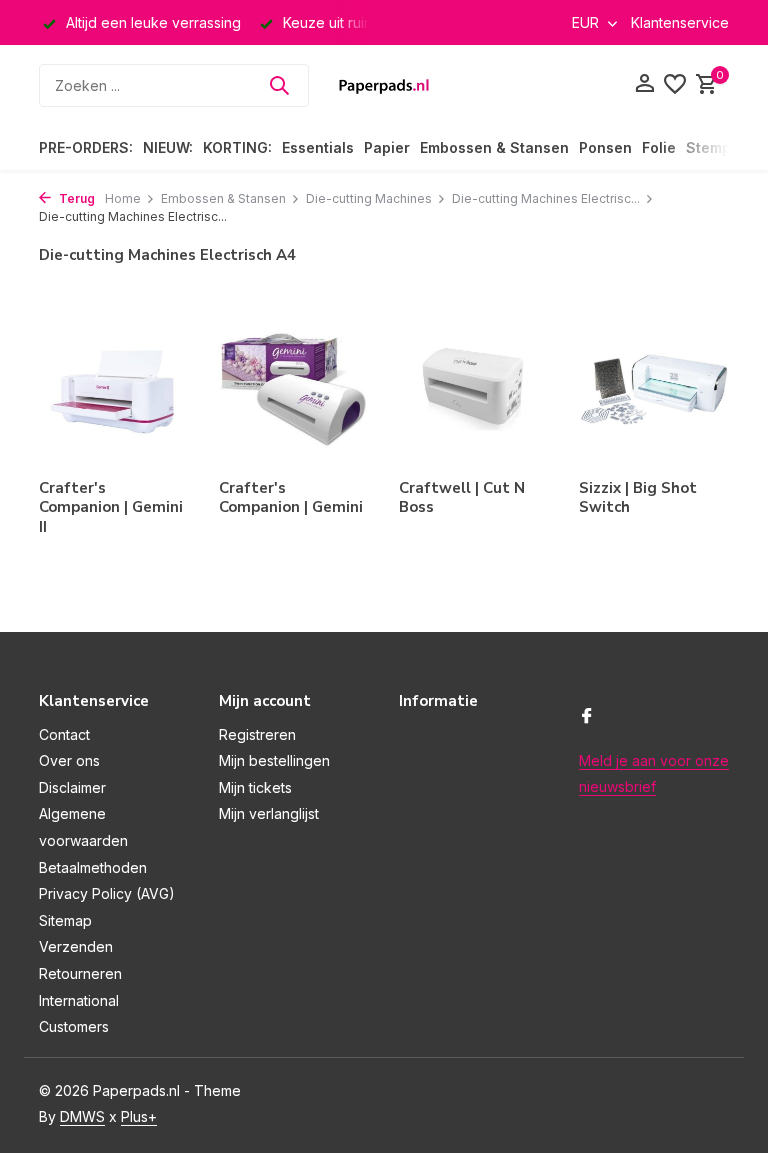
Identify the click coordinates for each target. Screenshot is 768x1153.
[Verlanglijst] (675, 85)
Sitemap (65, 920)
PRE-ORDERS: (86, 147)
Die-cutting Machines (369, 198)
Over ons (69, 760)
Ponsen (605, 147)
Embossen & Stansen (494, 147)
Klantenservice (680, 22)
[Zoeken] (279, 85)
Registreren (257, 734)
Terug (75, 198)
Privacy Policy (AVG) (107, 893)
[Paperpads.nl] (384, 85)
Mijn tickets (255, 787)
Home (123, 198)
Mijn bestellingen (274, 760)
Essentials (318, 147)
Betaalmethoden (93, 867)
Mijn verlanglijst (269, 813)
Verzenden (76, 946)
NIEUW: (168, 147)
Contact (64, 734)
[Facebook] (587, 717)
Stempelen (724, 147)
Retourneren (80, 973)
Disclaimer (72, 787)
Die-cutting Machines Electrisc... (546, 198)
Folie (659, 147)
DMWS (82, 1116)
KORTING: (237, 147)
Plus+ (139, 1116)
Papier (387, 147)
